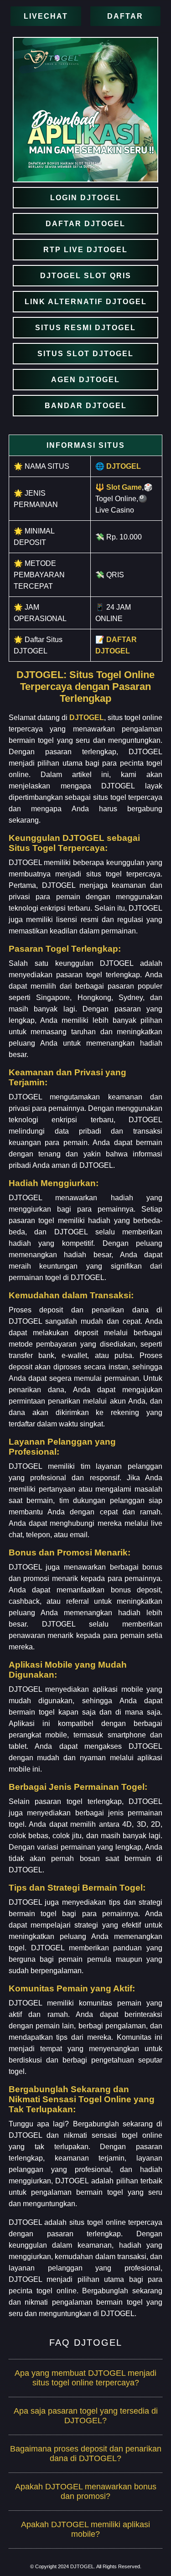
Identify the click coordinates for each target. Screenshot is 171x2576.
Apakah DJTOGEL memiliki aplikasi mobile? (85, 2529)
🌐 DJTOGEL (118, 466)
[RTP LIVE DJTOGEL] (85, 250)
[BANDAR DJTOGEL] (85, 406)
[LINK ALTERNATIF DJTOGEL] (85, 302)
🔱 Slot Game (119, 487)
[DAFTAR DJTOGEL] (85, 224)
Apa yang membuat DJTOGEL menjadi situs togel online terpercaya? (85, 2378)
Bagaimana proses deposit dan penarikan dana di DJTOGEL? (86, 2454)
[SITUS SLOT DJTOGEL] (85, 354)
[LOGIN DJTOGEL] (85, 198)
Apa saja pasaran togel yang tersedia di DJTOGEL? (86, 2416)
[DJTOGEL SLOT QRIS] (85, 276)
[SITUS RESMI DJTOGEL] (85, 328)
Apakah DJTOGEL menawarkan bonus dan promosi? (86, 2491)
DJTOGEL (87, 718)
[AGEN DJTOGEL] (85, 380)
